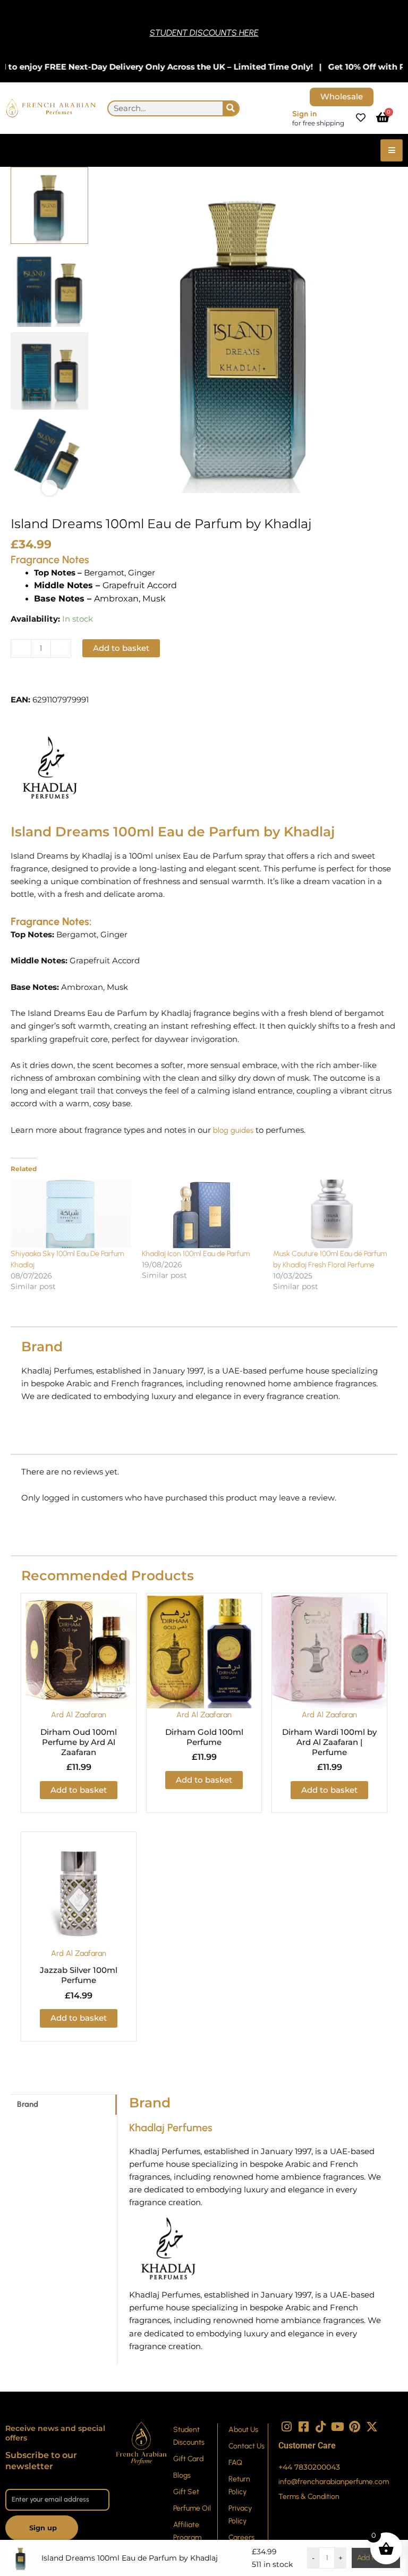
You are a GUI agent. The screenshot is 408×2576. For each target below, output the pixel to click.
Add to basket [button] (79, 1790)
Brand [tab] (28, 2104)
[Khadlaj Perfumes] (50, 768)
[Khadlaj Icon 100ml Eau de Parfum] (202, 1214)
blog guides (232, 1130)
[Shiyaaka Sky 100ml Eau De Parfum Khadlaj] (71, 1214)
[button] (50, 681)
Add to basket (121, 648)
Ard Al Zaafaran (79, 1715)
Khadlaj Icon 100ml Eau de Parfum (196, 1254)
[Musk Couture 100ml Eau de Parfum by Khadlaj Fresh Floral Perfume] (333, 1214)
